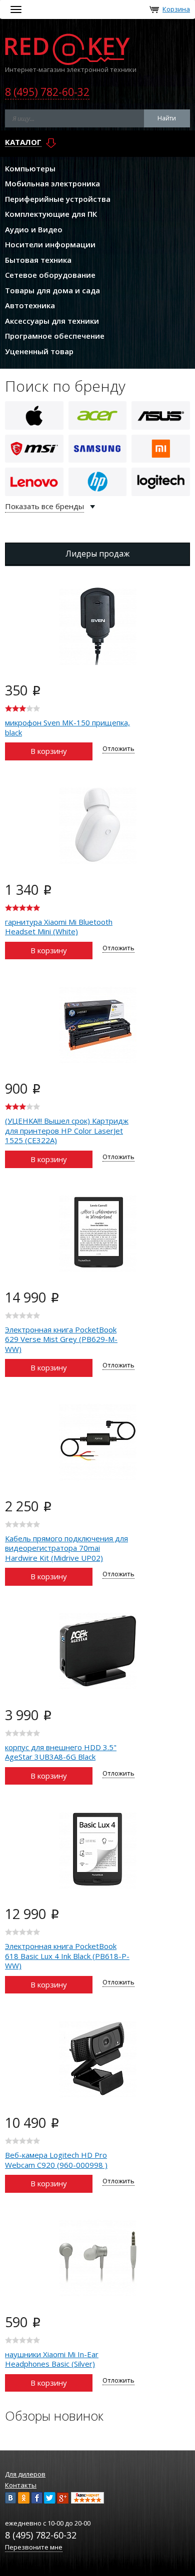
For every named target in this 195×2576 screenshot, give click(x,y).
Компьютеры (30, 168)
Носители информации (50, 244)
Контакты (21, 2485)
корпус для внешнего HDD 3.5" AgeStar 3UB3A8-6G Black (61, 1752)
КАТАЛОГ (23, 142)
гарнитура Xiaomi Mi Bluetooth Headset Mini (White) (59, 927)
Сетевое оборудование (50, 275)
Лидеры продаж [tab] (97, 554)
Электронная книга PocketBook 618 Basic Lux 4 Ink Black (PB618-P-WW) (67, 1956)
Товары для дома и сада (52, 290)
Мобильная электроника (52, 183)
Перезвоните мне (34, 2547)
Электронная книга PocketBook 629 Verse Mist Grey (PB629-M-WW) (61, 1339)
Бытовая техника (38, 260)
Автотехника (30, 305)
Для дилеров (25, 2474)
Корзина (176, 9)
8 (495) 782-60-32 (47, 92)
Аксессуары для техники (52, 321)
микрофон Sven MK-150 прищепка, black (67, 727)
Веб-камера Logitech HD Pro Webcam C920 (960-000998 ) (56, 2160)
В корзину (49, 751)
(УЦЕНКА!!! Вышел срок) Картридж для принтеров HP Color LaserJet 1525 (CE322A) (67, 1130)
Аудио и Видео (34, 229)
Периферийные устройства (58, 199)
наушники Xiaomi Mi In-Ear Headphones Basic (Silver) (52, 2359)
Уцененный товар (39, 351)
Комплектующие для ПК (51, 214)
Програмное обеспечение (55, 336)
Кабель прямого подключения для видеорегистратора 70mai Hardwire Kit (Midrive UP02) (66, 1548)
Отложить (118, 748)
